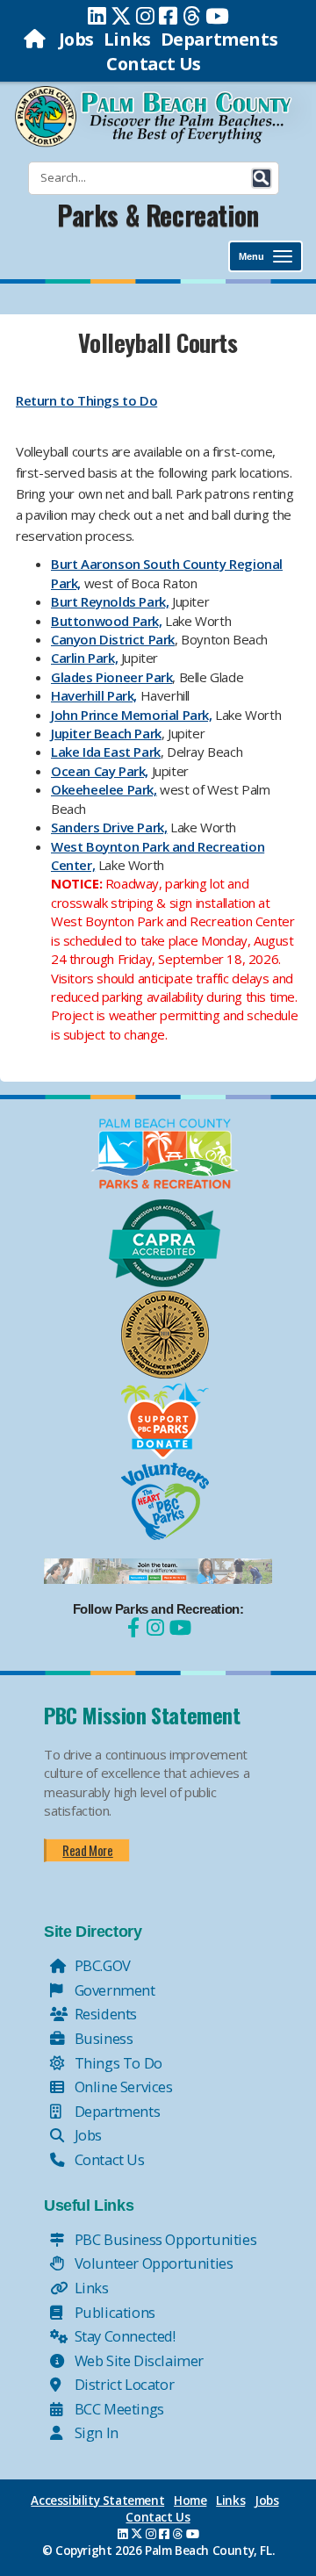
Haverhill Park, (94, 695)
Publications (113, 2312)
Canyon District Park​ (113, 639)
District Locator (122, 2384)
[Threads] (192, 16)
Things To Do (117, 2063)
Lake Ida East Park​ (106, 752)
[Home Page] (36, 39)
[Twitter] (121, 16)
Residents (104, 2014)
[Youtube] (217, 16)
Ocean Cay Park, (100, 771)
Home (190, 2500)
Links (127, 39)
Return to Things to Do (86, 400)
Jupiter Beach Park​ (106, 733)
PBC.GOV (101, 1965)
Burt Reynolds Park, (110, 601)
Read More (87, 1850)
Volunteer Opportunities (152, 2263)
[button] (262, 178)
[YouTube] (178, 1627)
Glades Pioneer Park (111, 677)
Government (113, 1990)
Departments (219, 39)
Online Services (122, 2087)
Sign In (95, 2432)
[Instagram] (145, 16)
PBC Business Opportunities (164, 2239)
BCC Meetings (118, 2409)
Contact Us (154, 64)
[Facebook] (168, 16)
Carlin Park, (84, 658)
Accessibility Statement (97, 2500)
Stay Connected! (123, 2336)
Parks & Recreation (158, 215)
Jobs (76, 39)
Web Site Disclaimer (137, 2360)
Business (102, 2038)
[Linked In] (97, 16)
